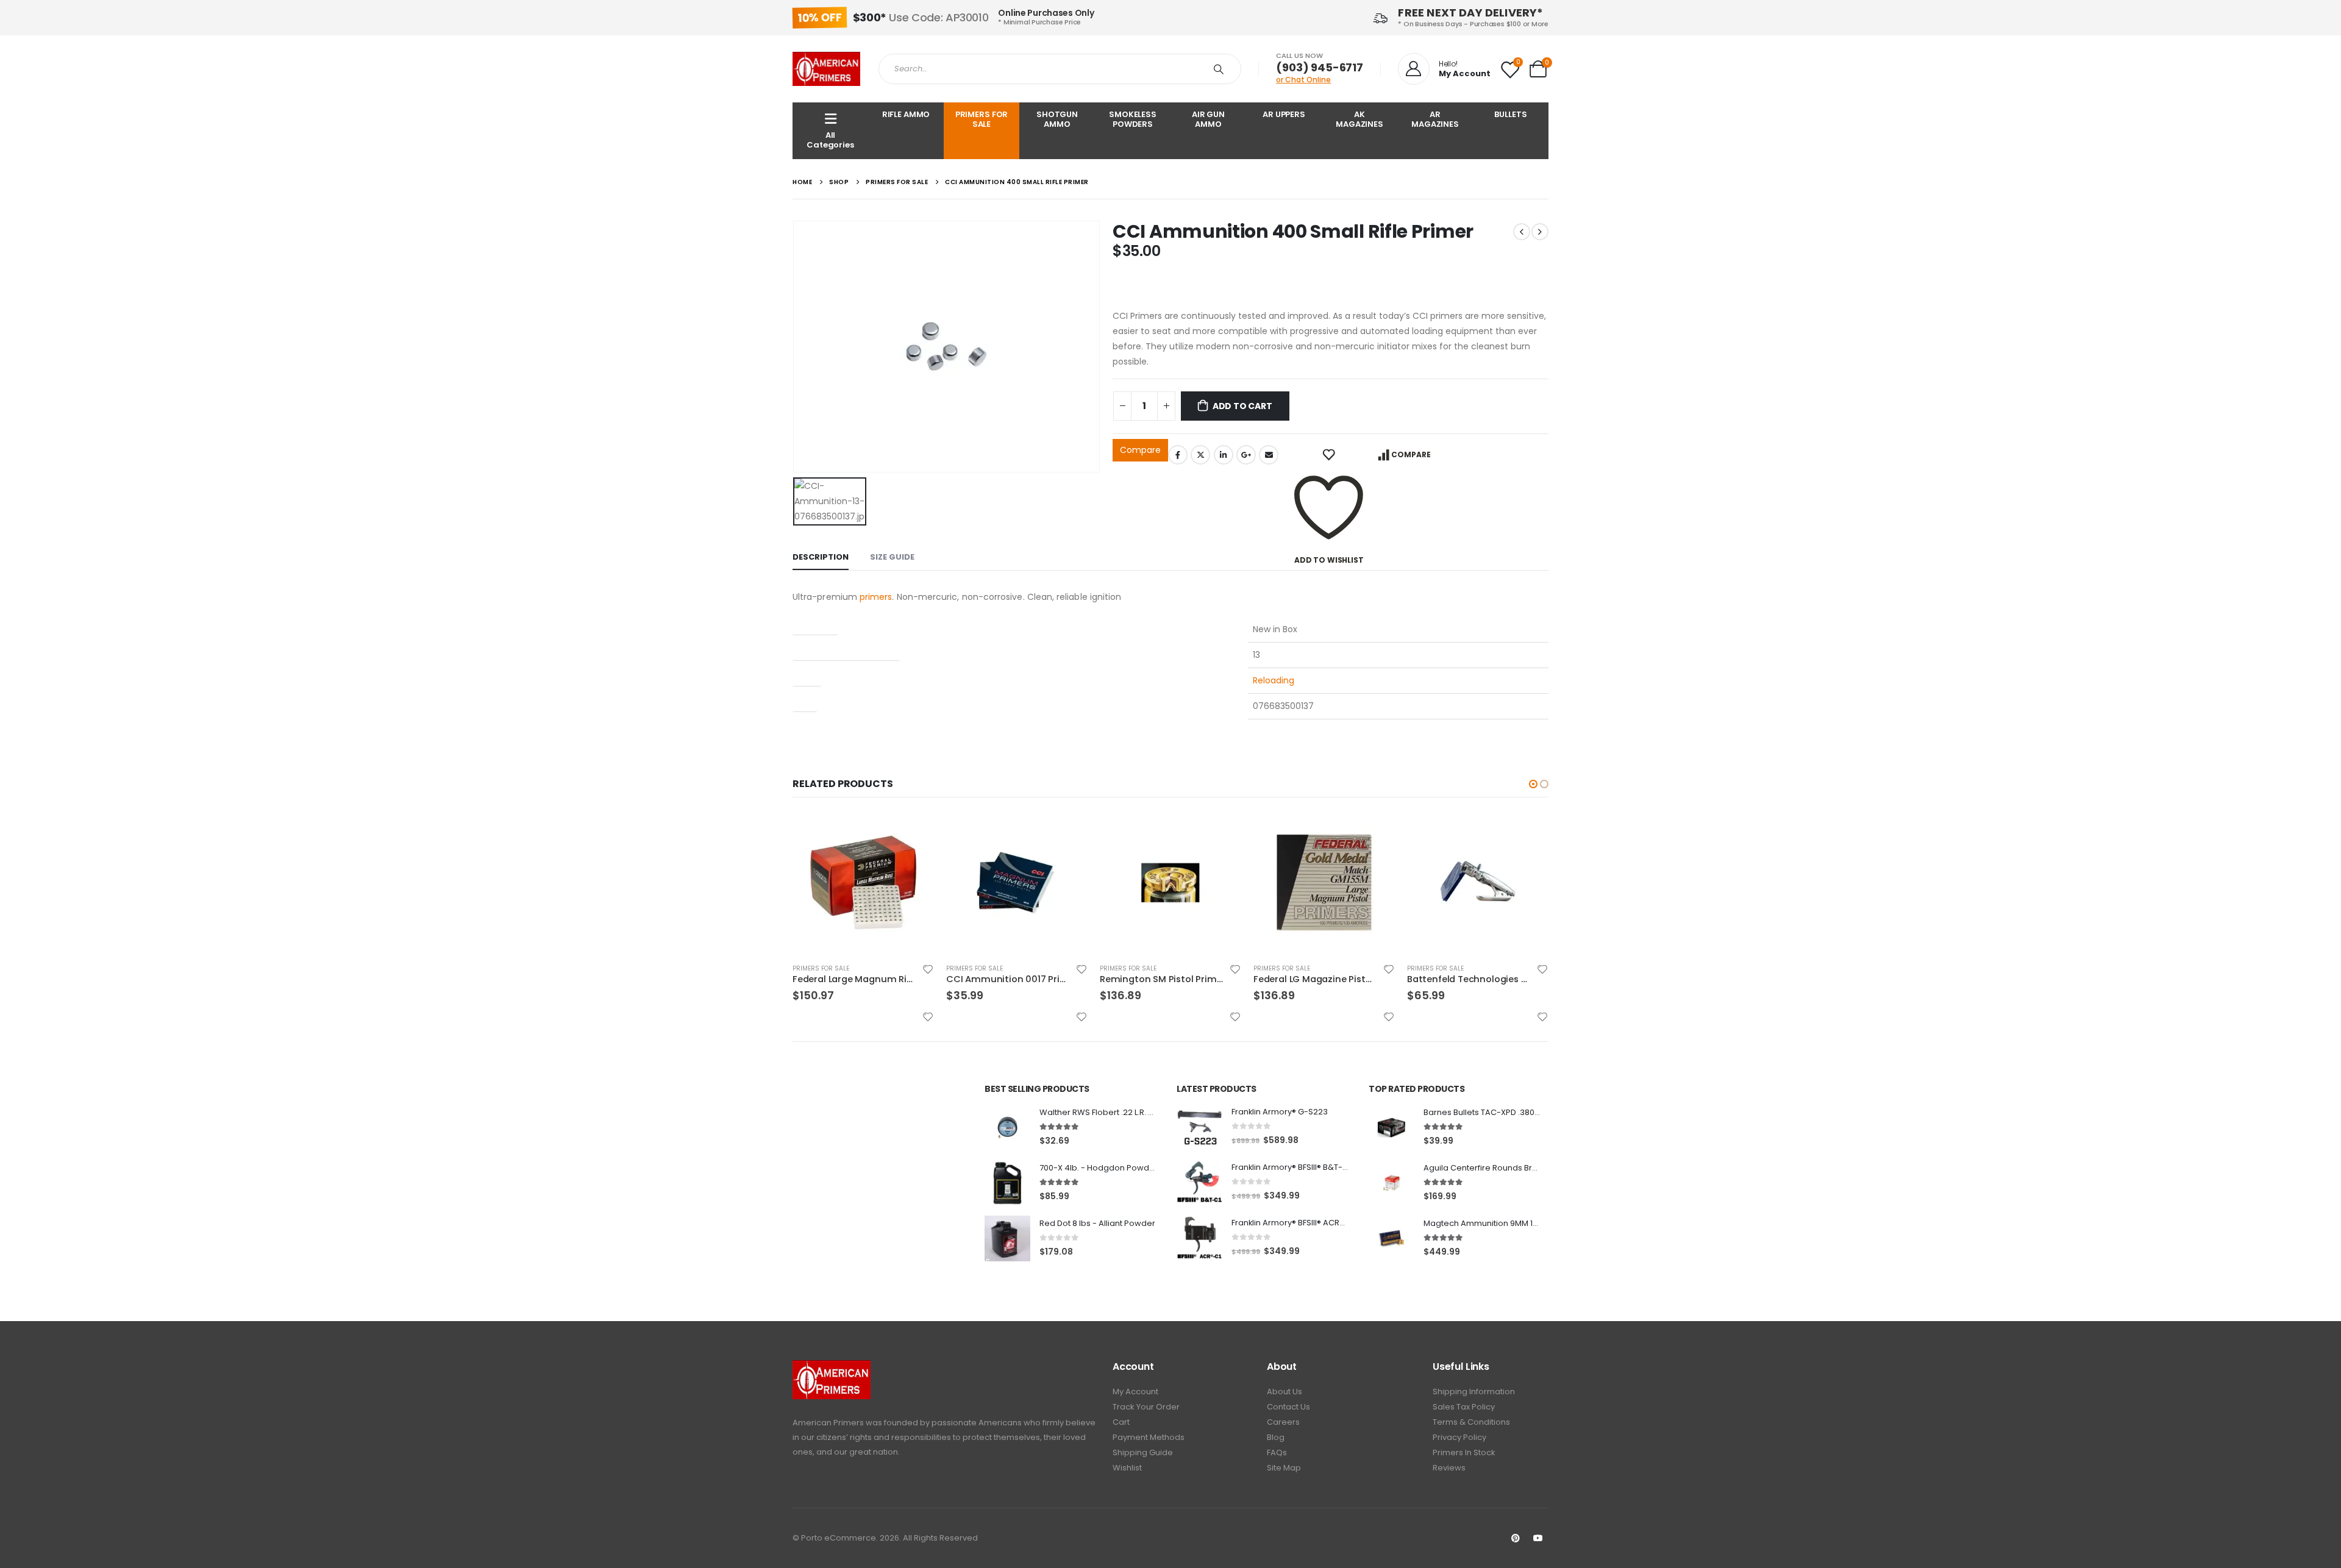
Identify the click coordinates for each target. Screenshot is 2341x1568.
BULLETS (1510, 114)
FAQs (1277, 1452)
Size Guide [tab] (892, 557)
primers (876, 597)
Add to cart (1242, 406)
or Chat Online (1303, 80)
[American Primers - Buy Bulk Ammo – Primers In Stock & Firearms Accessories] (826, 69)
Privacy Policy (1459, 1437)
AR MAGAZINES (1435, 119)
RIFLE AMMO (906, 114)
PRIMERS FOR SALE (982, 119)
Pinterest (1516, 1538)
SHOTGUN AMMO (1057, 119)
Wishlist (1127, 1468)
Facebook (1178, 455)
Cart (1121, 1422)
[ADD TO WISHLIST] (1329, 455)
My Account (1135, 1392)
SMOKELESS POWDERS (1133, 119)
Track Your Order (1146, 1407)
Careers (1283, 1422)
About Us (1285, 1392)
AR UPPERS (1284, 114)
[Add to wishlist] (928, 969)
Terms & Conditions (1471, 1422)
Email (1269, 455)
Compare (1140, 450)
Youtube (1538, 1538)
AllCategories (830, 140)
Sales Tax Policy (1464, 1407)
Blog (1276, 1437)
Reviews (1449, 1468)
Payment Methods (1149, 1437)
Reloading (1274, 680)
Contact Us (1288, 1407)
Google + (1246, 455)
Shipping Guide (1143, 1452)
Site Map (1284, 1468)
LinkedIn (1224, 455)
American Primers (828, 1423)
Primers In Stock (1464, 1452)
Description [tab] (821, 557)
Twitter (1200, 455)
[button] (1533, 784)
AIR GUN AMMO (1208, 119)
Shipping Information (1474, 1392)
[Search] (1221, 69)
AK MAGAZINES (1359, 119)
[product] (863, 883)
